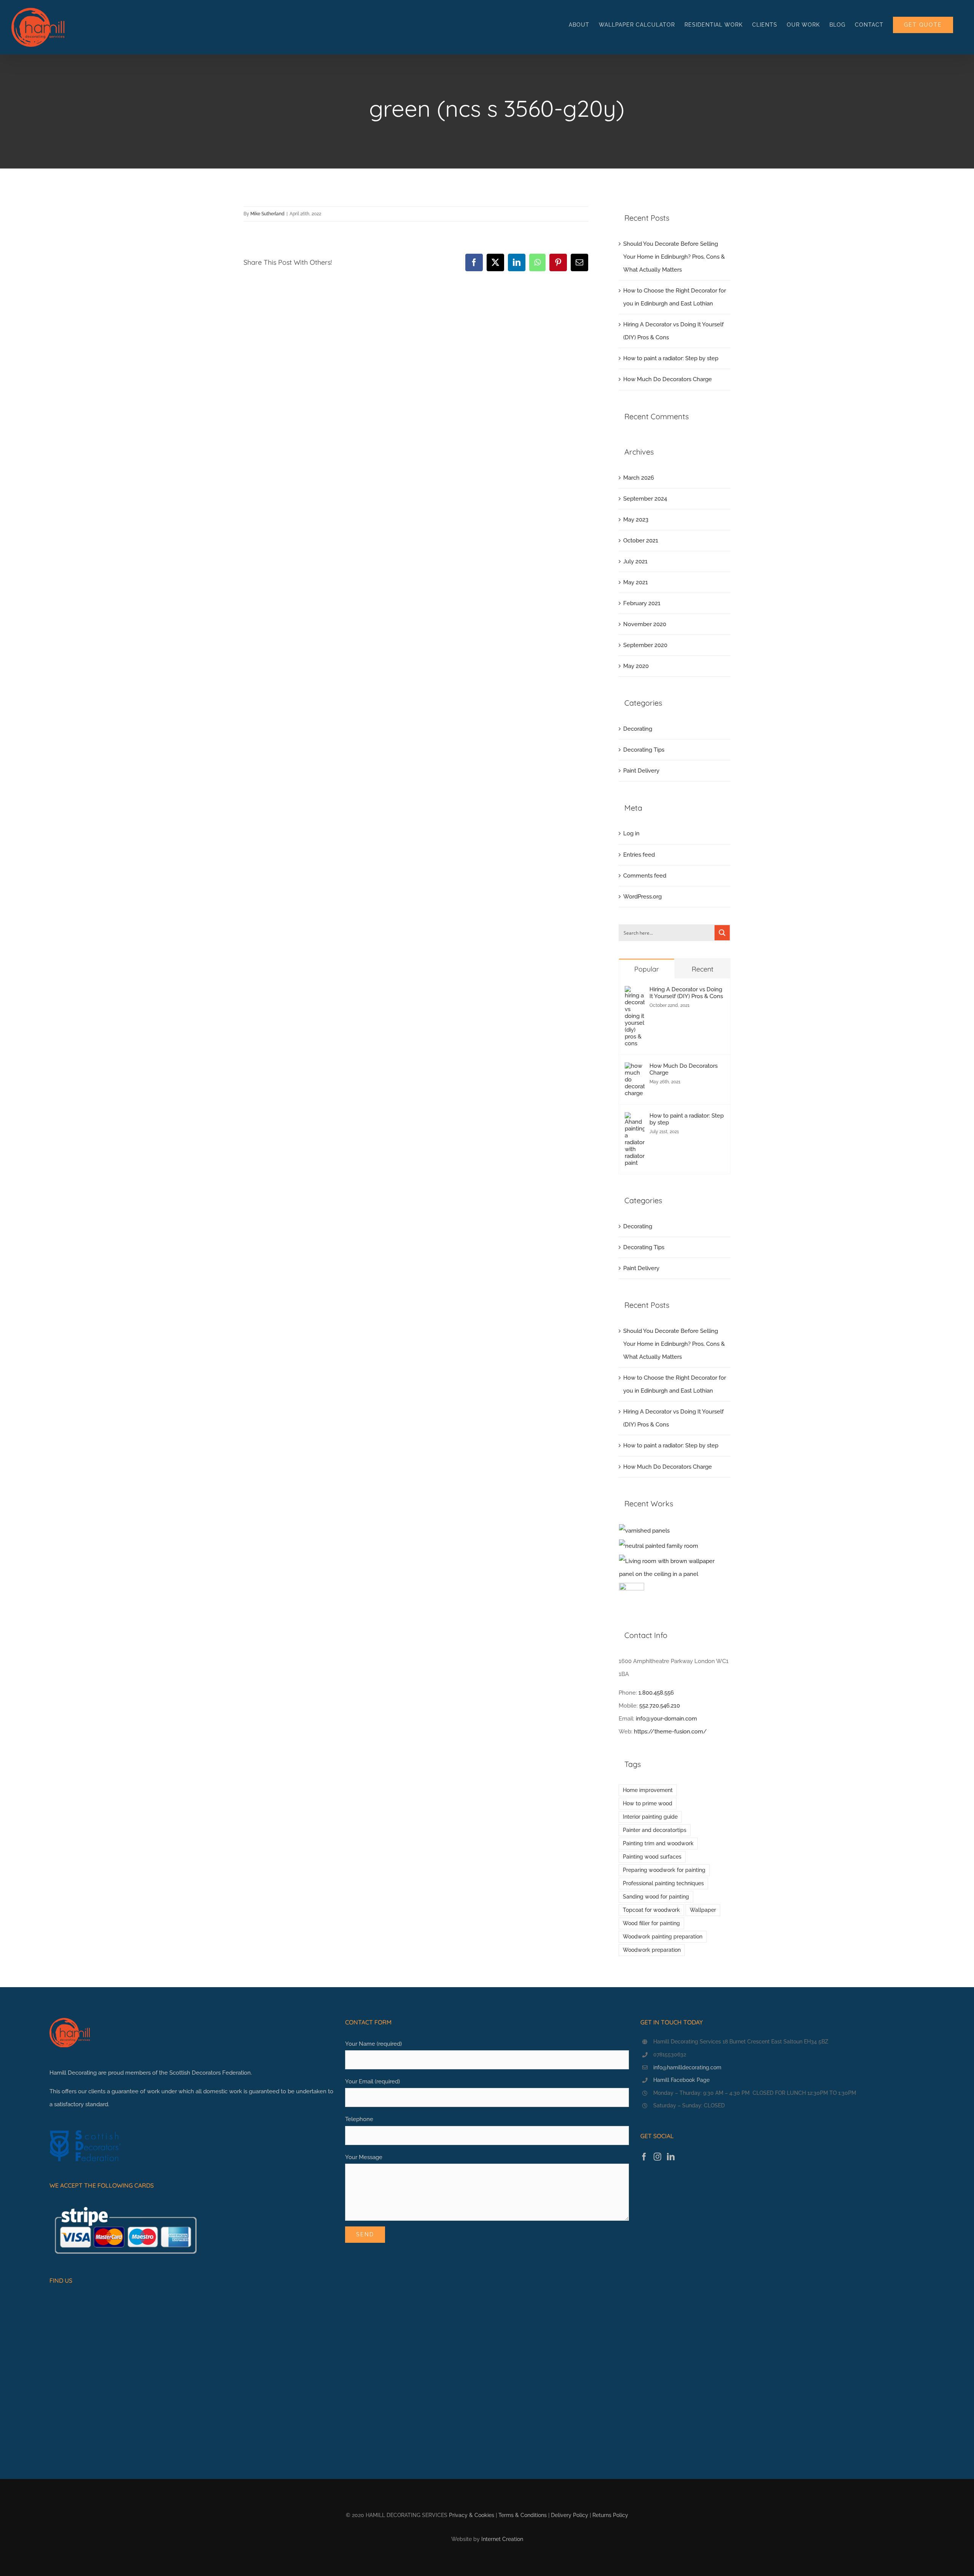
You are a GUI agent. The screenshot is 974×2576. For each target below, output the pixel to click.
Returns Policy (610, 2515)
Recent (703, 969)
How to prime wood (648, 1803)
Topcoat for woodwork (651, 1910)
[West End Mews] (645, 1531)
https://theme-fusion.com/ (670, 1732)
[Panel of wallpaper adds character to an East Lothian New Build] (675, 1568)
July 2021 (635, 561)
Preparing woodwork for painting (664, 1870)
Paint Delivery (641, 771)
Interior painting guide (650, 1817)
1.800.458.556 (656, 1693)
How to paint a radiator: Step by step (671, 358)
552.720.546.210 (660, 1706)
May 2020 (636, 666)
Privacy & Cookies (472, 2515)
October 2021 (641, 541)
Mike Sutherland (267, 214)
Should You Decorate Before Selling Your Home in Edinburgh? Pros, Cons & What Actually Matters (674, 257)
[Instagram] (657, 2157)
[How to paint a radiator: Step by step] (635, 1119)
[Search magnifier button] (722, 933)
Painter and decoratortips (655, 1830)
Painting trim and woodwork (658, 1843)
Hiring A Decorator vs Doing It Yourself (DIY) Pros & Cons (686, 993)
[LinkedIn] (671, 2157)
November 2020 (645, 624)
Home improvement (648, 1790)
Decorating (638, 729)
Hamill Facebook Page (681, 2080)
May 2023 (636, 520)
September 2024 (645, 499)
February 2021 (642, 603)
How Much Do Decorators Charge (668, 379)
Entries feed (639, 855)
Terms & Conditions (523, 2515)
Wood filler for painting (651, 1923)
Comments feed (645, 876)
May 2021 (636, 582)
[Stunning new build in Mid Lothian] (659, 1546)
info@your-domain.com (666, 1719)
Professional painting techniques (663, 1883)
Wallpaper (703, 1910)
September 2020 (645, 645)
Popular (647, 969)
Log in (631, 833)
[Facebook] (644, 2157)
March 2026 (639, 478)
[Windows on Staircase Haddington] (632, 1595)
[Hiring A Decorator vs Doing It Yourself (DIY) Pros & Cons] (635, 992)
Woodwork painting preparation (663, 1937)
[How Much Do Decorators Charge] (635, 1069)
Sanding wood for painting (656, 1897)
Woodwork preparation (652, 1950)
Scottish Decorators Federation (210, 2073)
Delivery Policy (570, 2515)
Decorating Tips (644, 750)
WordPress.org (642, 897)
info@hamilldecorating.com (687, 2067)
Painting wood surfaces (652, 1857)
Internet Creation (502, 2539)
